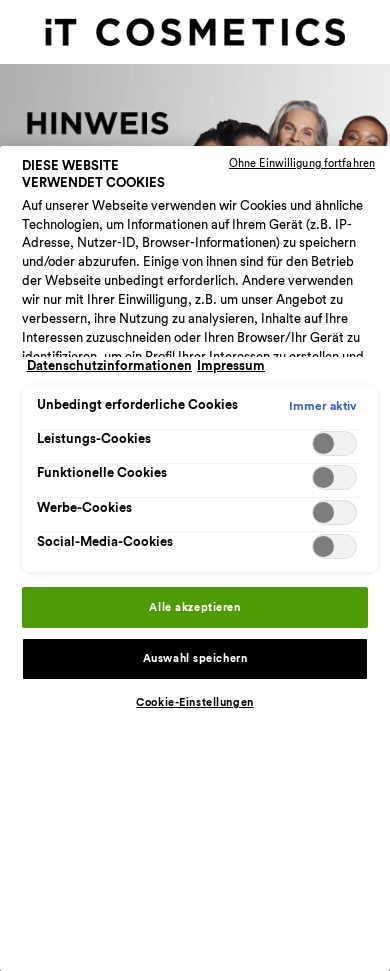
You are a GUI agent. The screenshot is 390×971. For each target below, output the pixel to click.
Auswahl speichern (195, 658)
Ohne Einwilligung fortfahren (302, 163)
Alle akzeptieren (194, 607)
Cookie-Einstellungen (194, 702)
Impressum (231, 366)
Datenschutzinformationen (109, 366)
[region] (195, 558)
